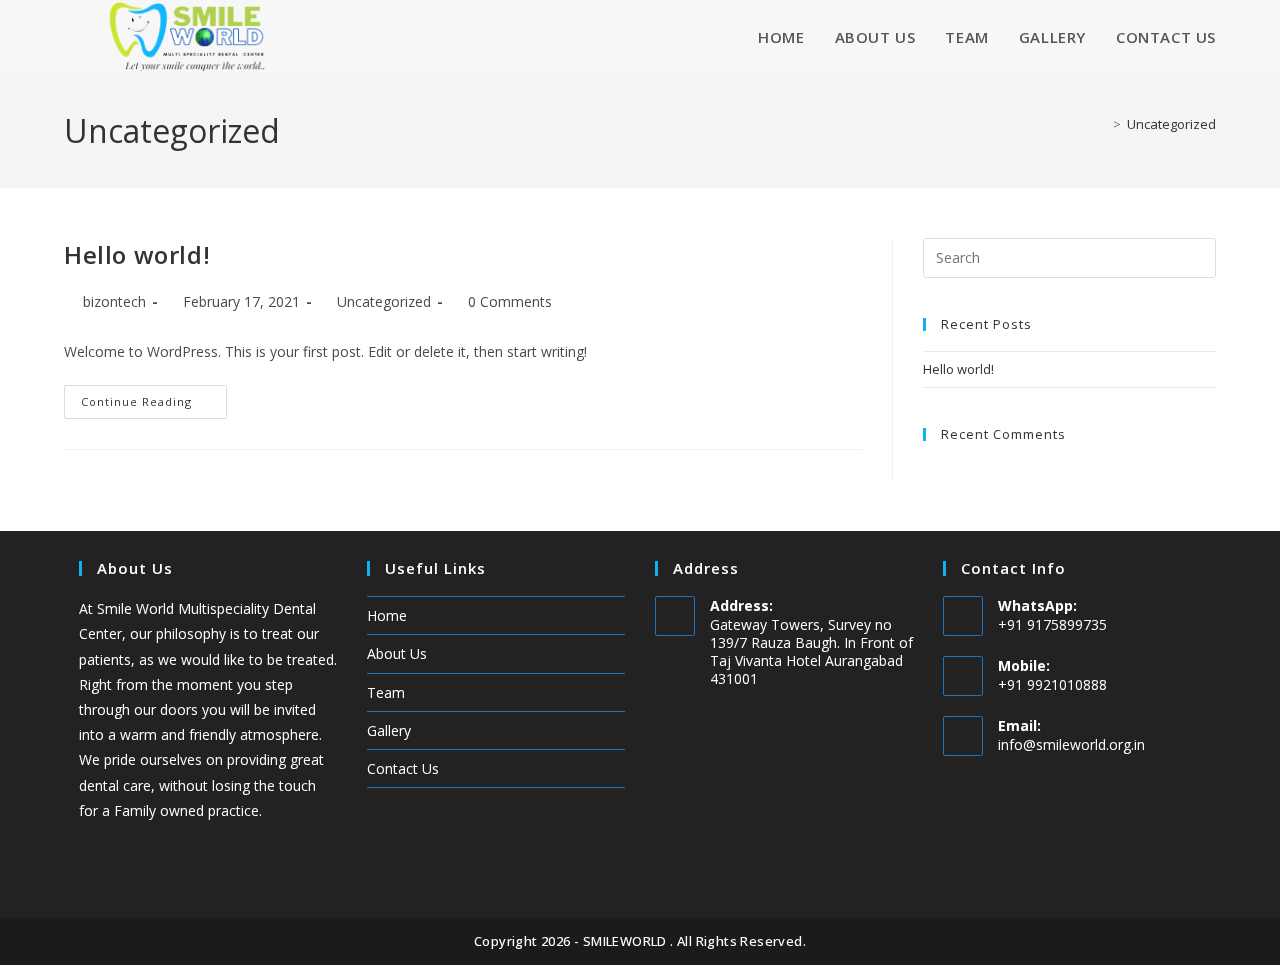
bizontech (114, 301)
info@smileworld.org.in (1071, 744)
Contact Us (403, 768)
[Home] (1102, 124)
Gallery (389, 730)
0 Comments (510, 301)
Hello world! (137, 254)
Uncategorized (1171, 124)
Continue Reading (154, 397)
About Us (397, 653)
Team (386, 692)
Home (387, 615)
